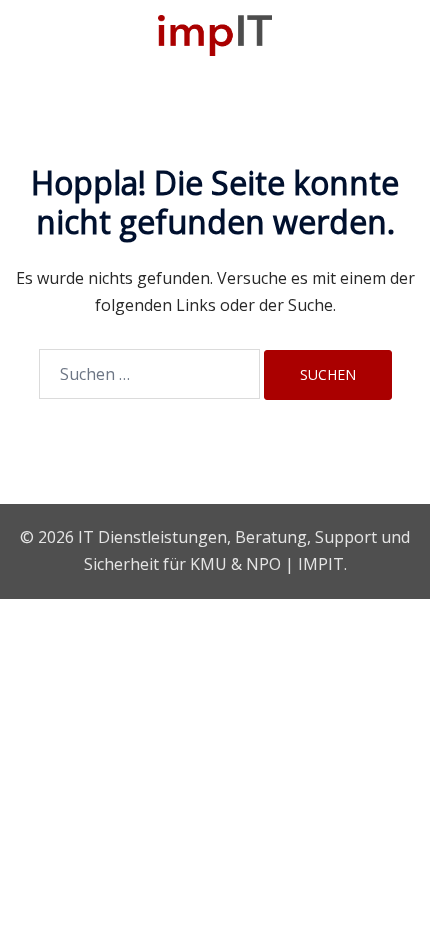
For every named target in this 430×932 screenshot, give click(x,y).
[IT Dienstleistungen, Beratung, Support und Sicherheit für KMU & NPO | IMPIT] (214, 34)
